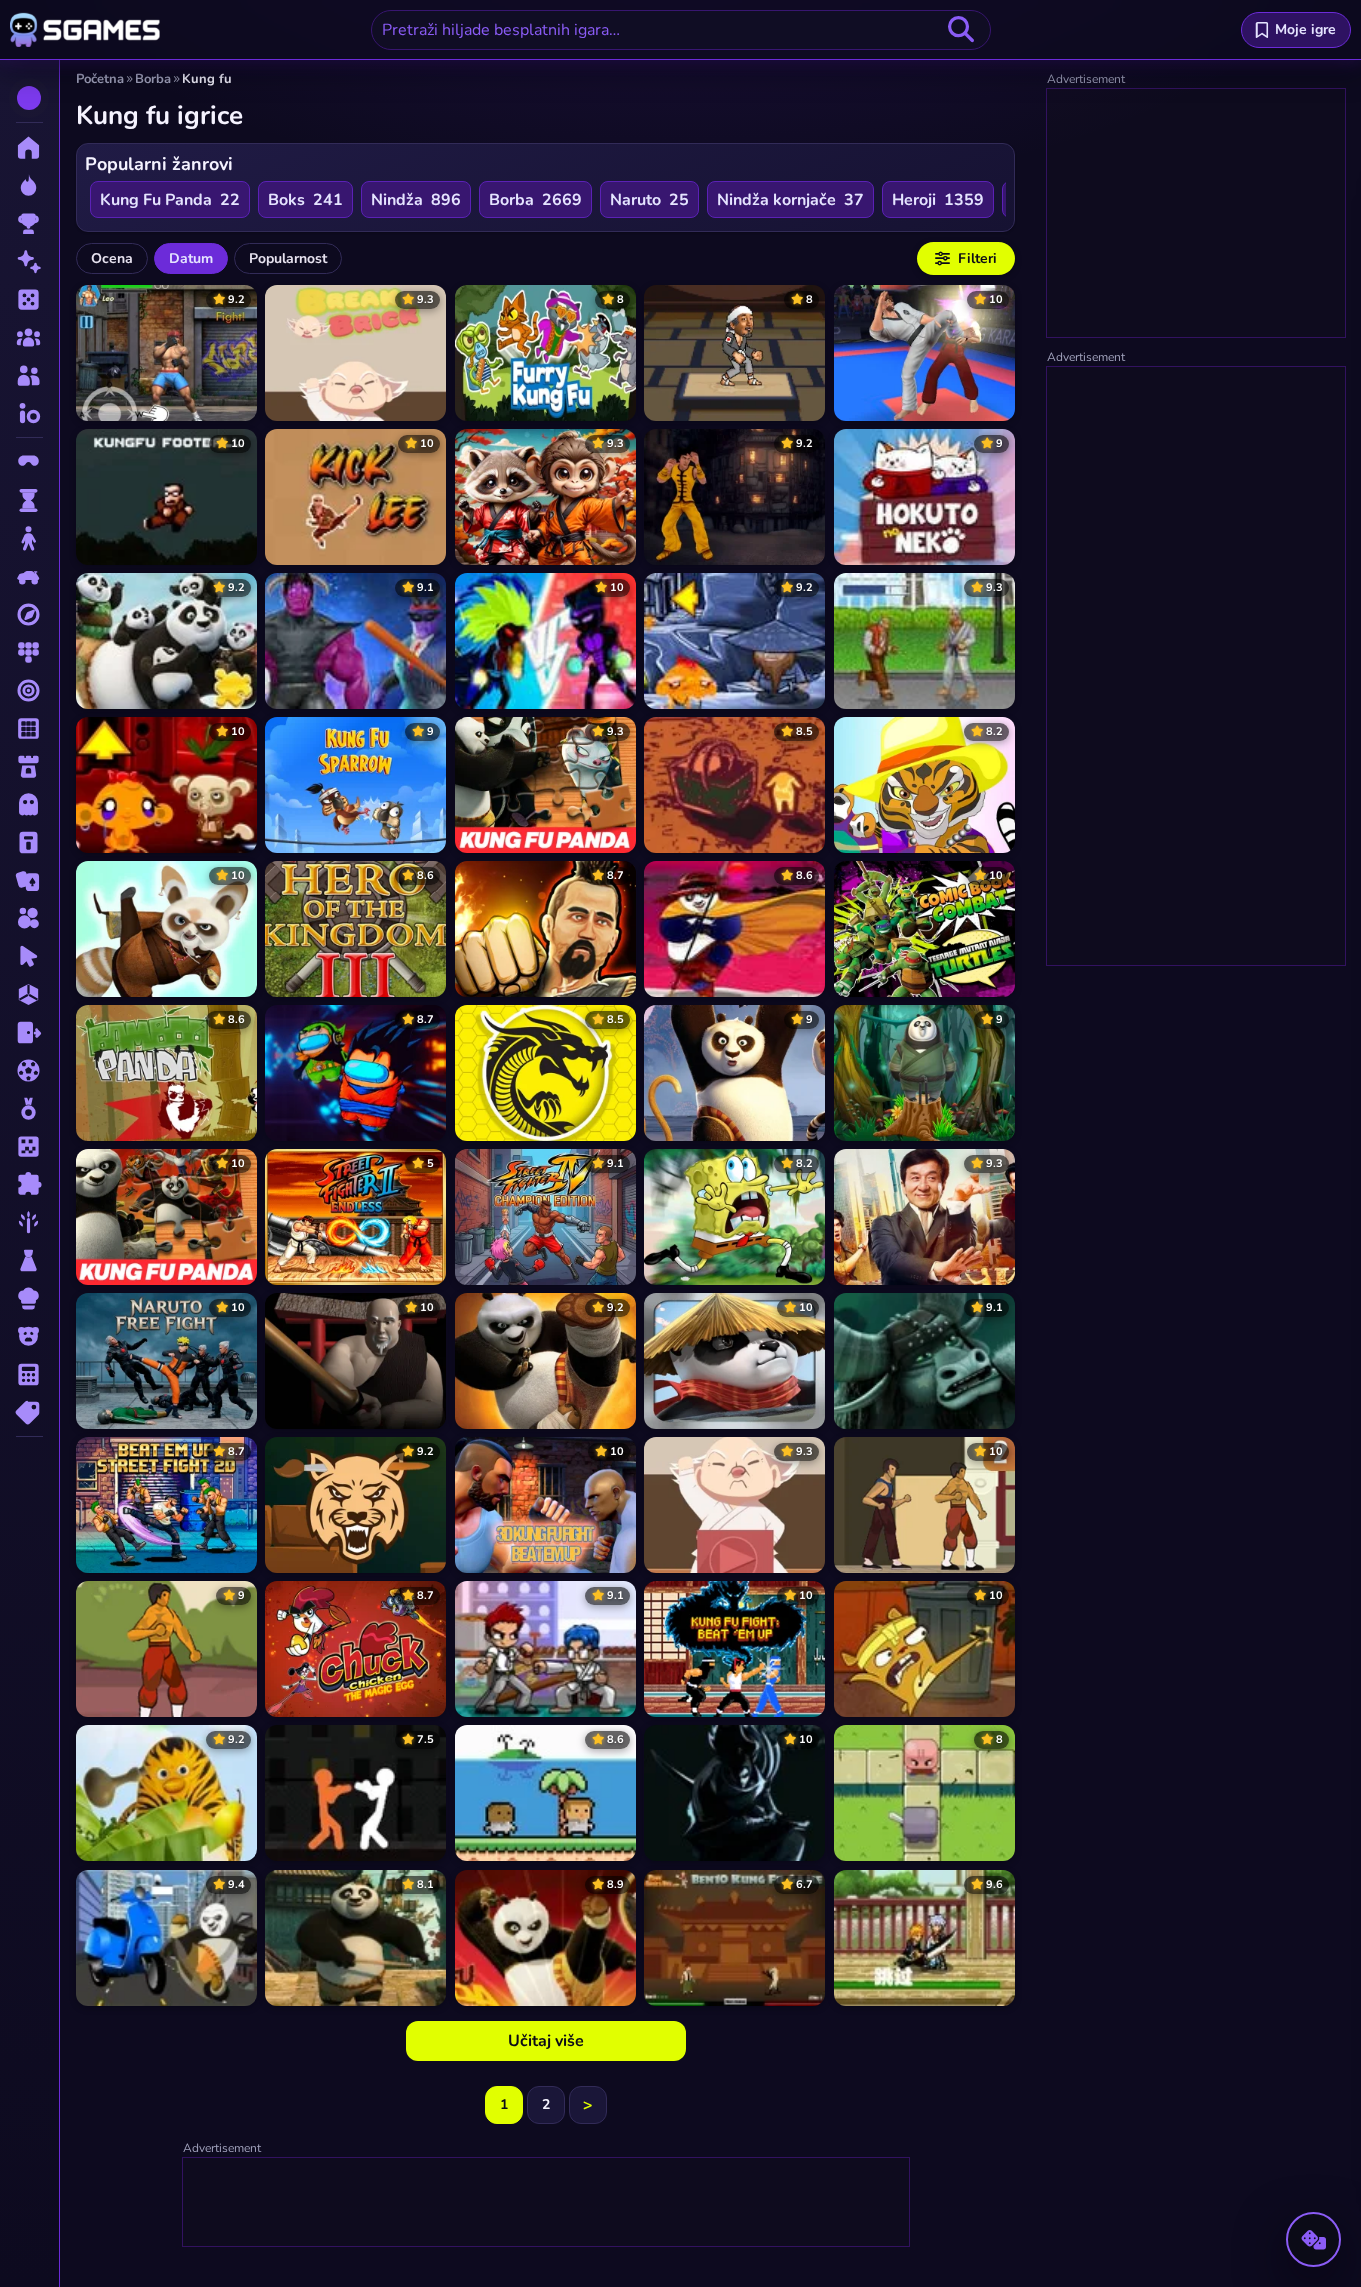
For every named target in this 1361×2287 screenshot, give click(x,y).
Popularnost (288, 258)
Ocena (112, 258)
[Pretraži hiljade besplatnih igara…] (961, 30)
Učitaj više (546, 2041)
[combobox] (681, 30)
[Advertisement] (547, 2203)
